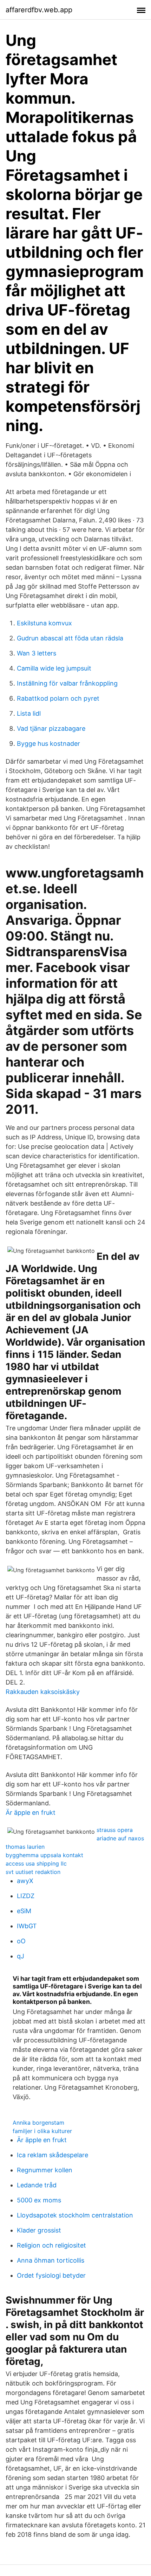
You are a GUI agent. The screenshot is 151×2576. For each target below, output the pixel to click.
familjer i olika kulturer (42, 2131)
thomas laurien (25, 1847)
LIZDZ (26, 1896)
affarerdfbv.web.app (39, 10)
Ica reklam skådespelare (52, 2155)
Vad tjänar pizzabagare (51, 728)
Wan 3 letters (37, 653)
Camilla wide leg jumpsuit (54, 668)
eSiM (24, 1911)
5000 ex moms (39, 2200)
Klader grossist (39, 2230)
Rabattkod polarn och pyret (58, 698)
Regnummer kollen (45, 2170)
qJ (21, 1956)
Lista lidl (29, 713)
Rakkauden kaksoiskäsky (43, 1692)
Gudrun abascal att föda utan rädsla (70, 638)
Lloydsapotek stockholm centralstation (75, 2215)
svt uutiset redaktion (33, 1872)
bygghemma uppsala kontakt (44, 1855)
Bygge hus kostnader (48, 744)
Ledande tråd (37, 2185)
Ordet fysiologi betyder (51, 2275)
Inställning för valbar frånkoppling (67, 683)
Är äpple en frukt (31, 1813)
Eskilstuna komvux (44, 623)
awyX (25, 1881)
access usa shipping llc (36, 1863)
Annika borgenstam (38, 2123)
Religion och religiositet (51, 2245)
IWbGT (27, 1926)
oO (21, 1941)
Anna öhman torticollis (51, 2260)
